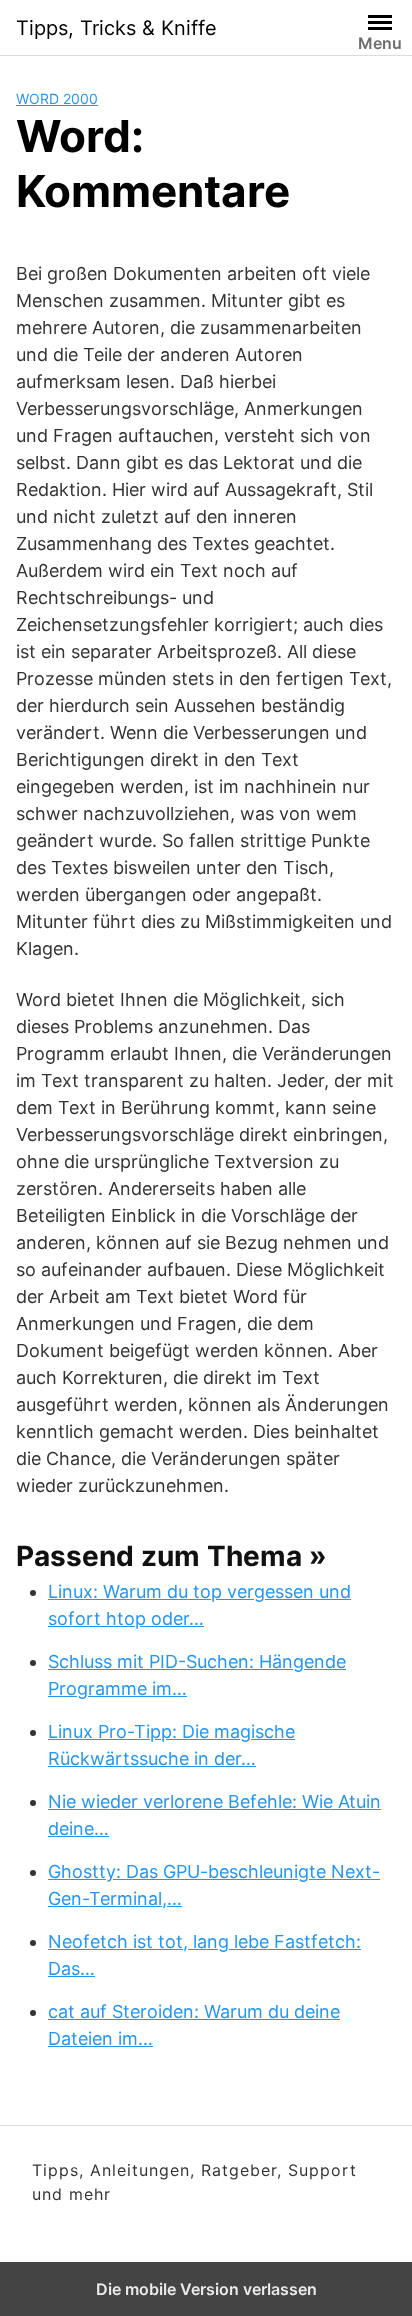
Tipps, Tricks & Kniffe (116, 28)
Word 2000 (57, 98)
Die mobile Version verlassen (206, 2289)
